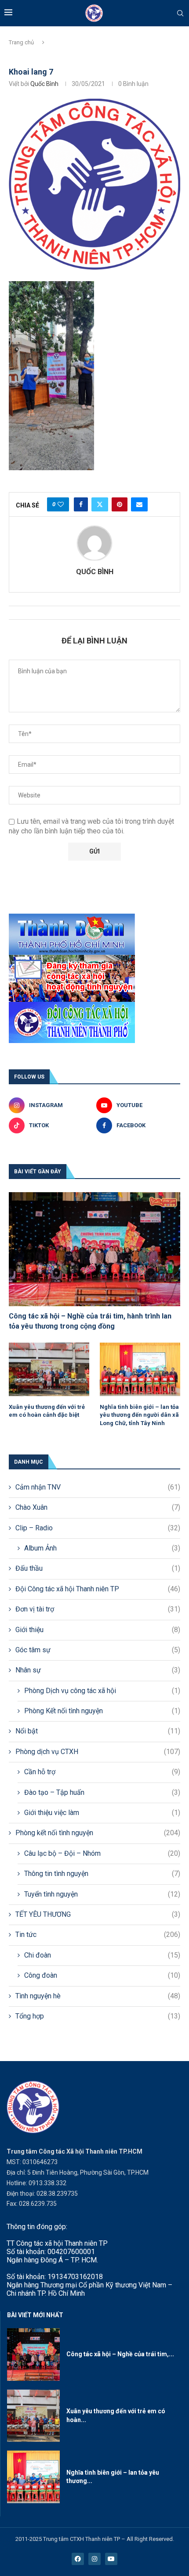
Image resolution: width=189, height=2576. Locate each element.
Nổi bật (98, 1731)
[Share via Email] (139, 504)
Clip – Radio (98, 1528)
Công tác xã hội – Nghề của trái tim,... (120, 2354)
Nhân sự (98, 1670)
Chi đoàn (102, 1955)
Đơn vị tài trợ (98, 1609)
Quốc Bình (44, 84)
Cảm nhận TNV (98, 1487)
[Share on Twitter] (100, 504)
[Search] (180, 14)
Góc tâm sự (98, 1650)
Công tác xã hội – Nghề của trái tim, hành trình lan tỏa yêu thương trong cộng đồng (90, 1321)
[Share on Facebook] (81, 504)
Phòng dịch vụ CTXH (98, 1752)
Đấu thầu (98, 1568)
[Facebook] (78, 2559)
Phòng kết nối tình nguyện (98, 1833)
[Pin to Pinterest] (120, 504)
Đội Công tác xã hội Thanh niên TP (98, 1589)
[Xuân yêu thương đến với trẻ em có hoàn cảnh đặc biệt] (49, 1369)
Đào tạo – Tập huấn (102, 1792)
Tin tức (98, 1935)
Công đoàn (102, 1975)
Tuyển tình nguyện (102, 1894)
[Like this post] (61, 504)
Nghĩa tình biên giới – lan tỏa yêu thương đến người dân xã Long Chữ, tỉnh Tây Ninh (139, 1415)
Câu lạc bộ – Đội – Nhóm (102, 1853)
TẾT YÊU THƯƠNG (98, 1914)
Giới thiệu (98, 1630)
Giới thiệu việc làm (102, 1813)
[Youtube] (111, 2559)
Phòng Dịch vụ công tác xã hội (102, 1691)
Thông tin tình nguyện (102, 1874)
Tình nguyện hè (98, 1996)
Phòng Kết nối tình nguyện (102, 1711)
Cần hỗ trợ (102, 1772)
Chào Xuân (98, 1507)
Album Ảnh (102, 1548)
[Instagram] (94, 2559)
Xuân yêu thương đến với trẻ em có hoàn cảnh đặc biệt (47, 1411)
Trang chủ (21, 42)
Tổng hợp (98, 2016)
